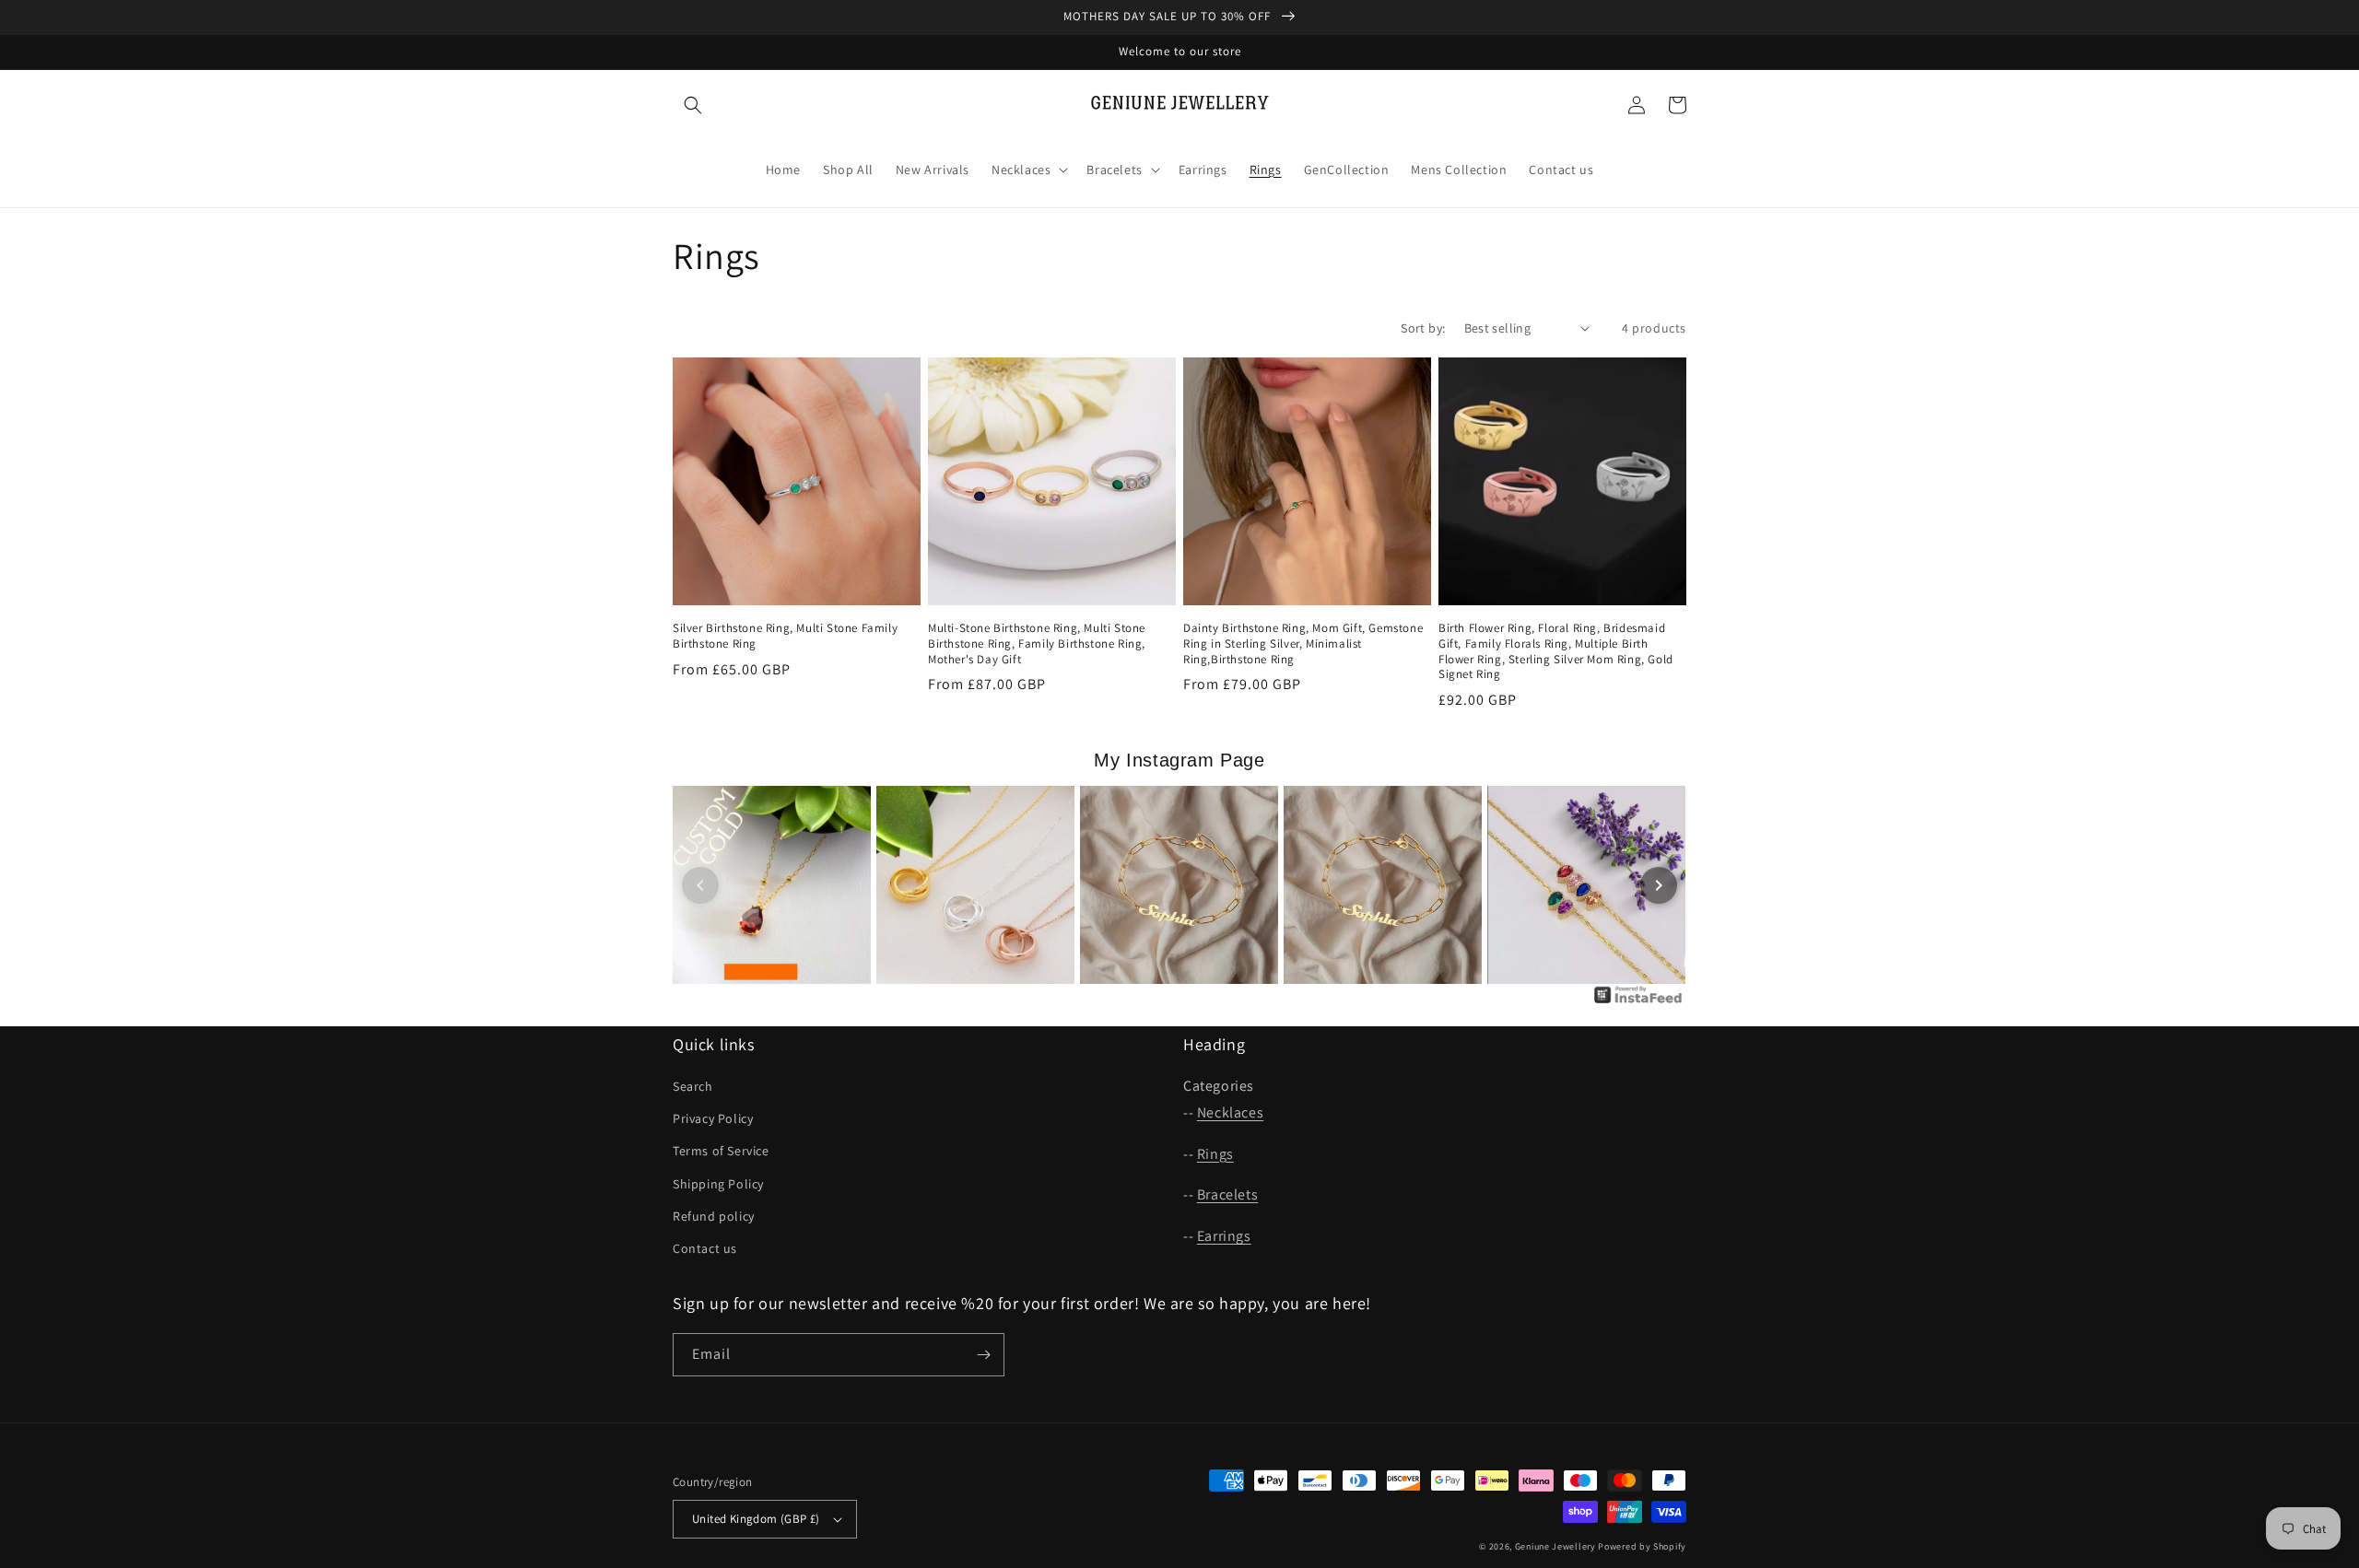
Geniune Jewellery (1555, 1546)
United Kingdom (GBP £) (756, 1519)
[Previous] (700, 885)
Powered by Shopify (1642, 1546)
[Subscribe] (983, 1355)
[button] (693, 105)
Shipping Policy (718, 1184)
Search (693, 1086)
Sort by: (1423, 328)
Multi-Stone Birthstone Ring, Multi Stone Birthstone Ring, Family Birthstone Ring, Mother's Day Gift (1037, 644)
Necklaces (1230, 1112)
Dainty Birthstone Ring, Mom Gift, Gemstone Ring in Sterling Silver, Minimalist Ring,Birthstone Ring (1303, 644)
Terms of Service (721, 1151)
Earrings (1224, 1236)
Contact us (705, 1248)
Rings (1215, 1154)
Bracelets (1227, 1194)
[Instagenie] (1638, 1002)
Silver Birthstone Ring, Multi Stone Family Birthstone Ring (785, 636)
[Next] (1659, 885)
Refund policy (714, 1216)
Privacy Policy (713, 1118)
